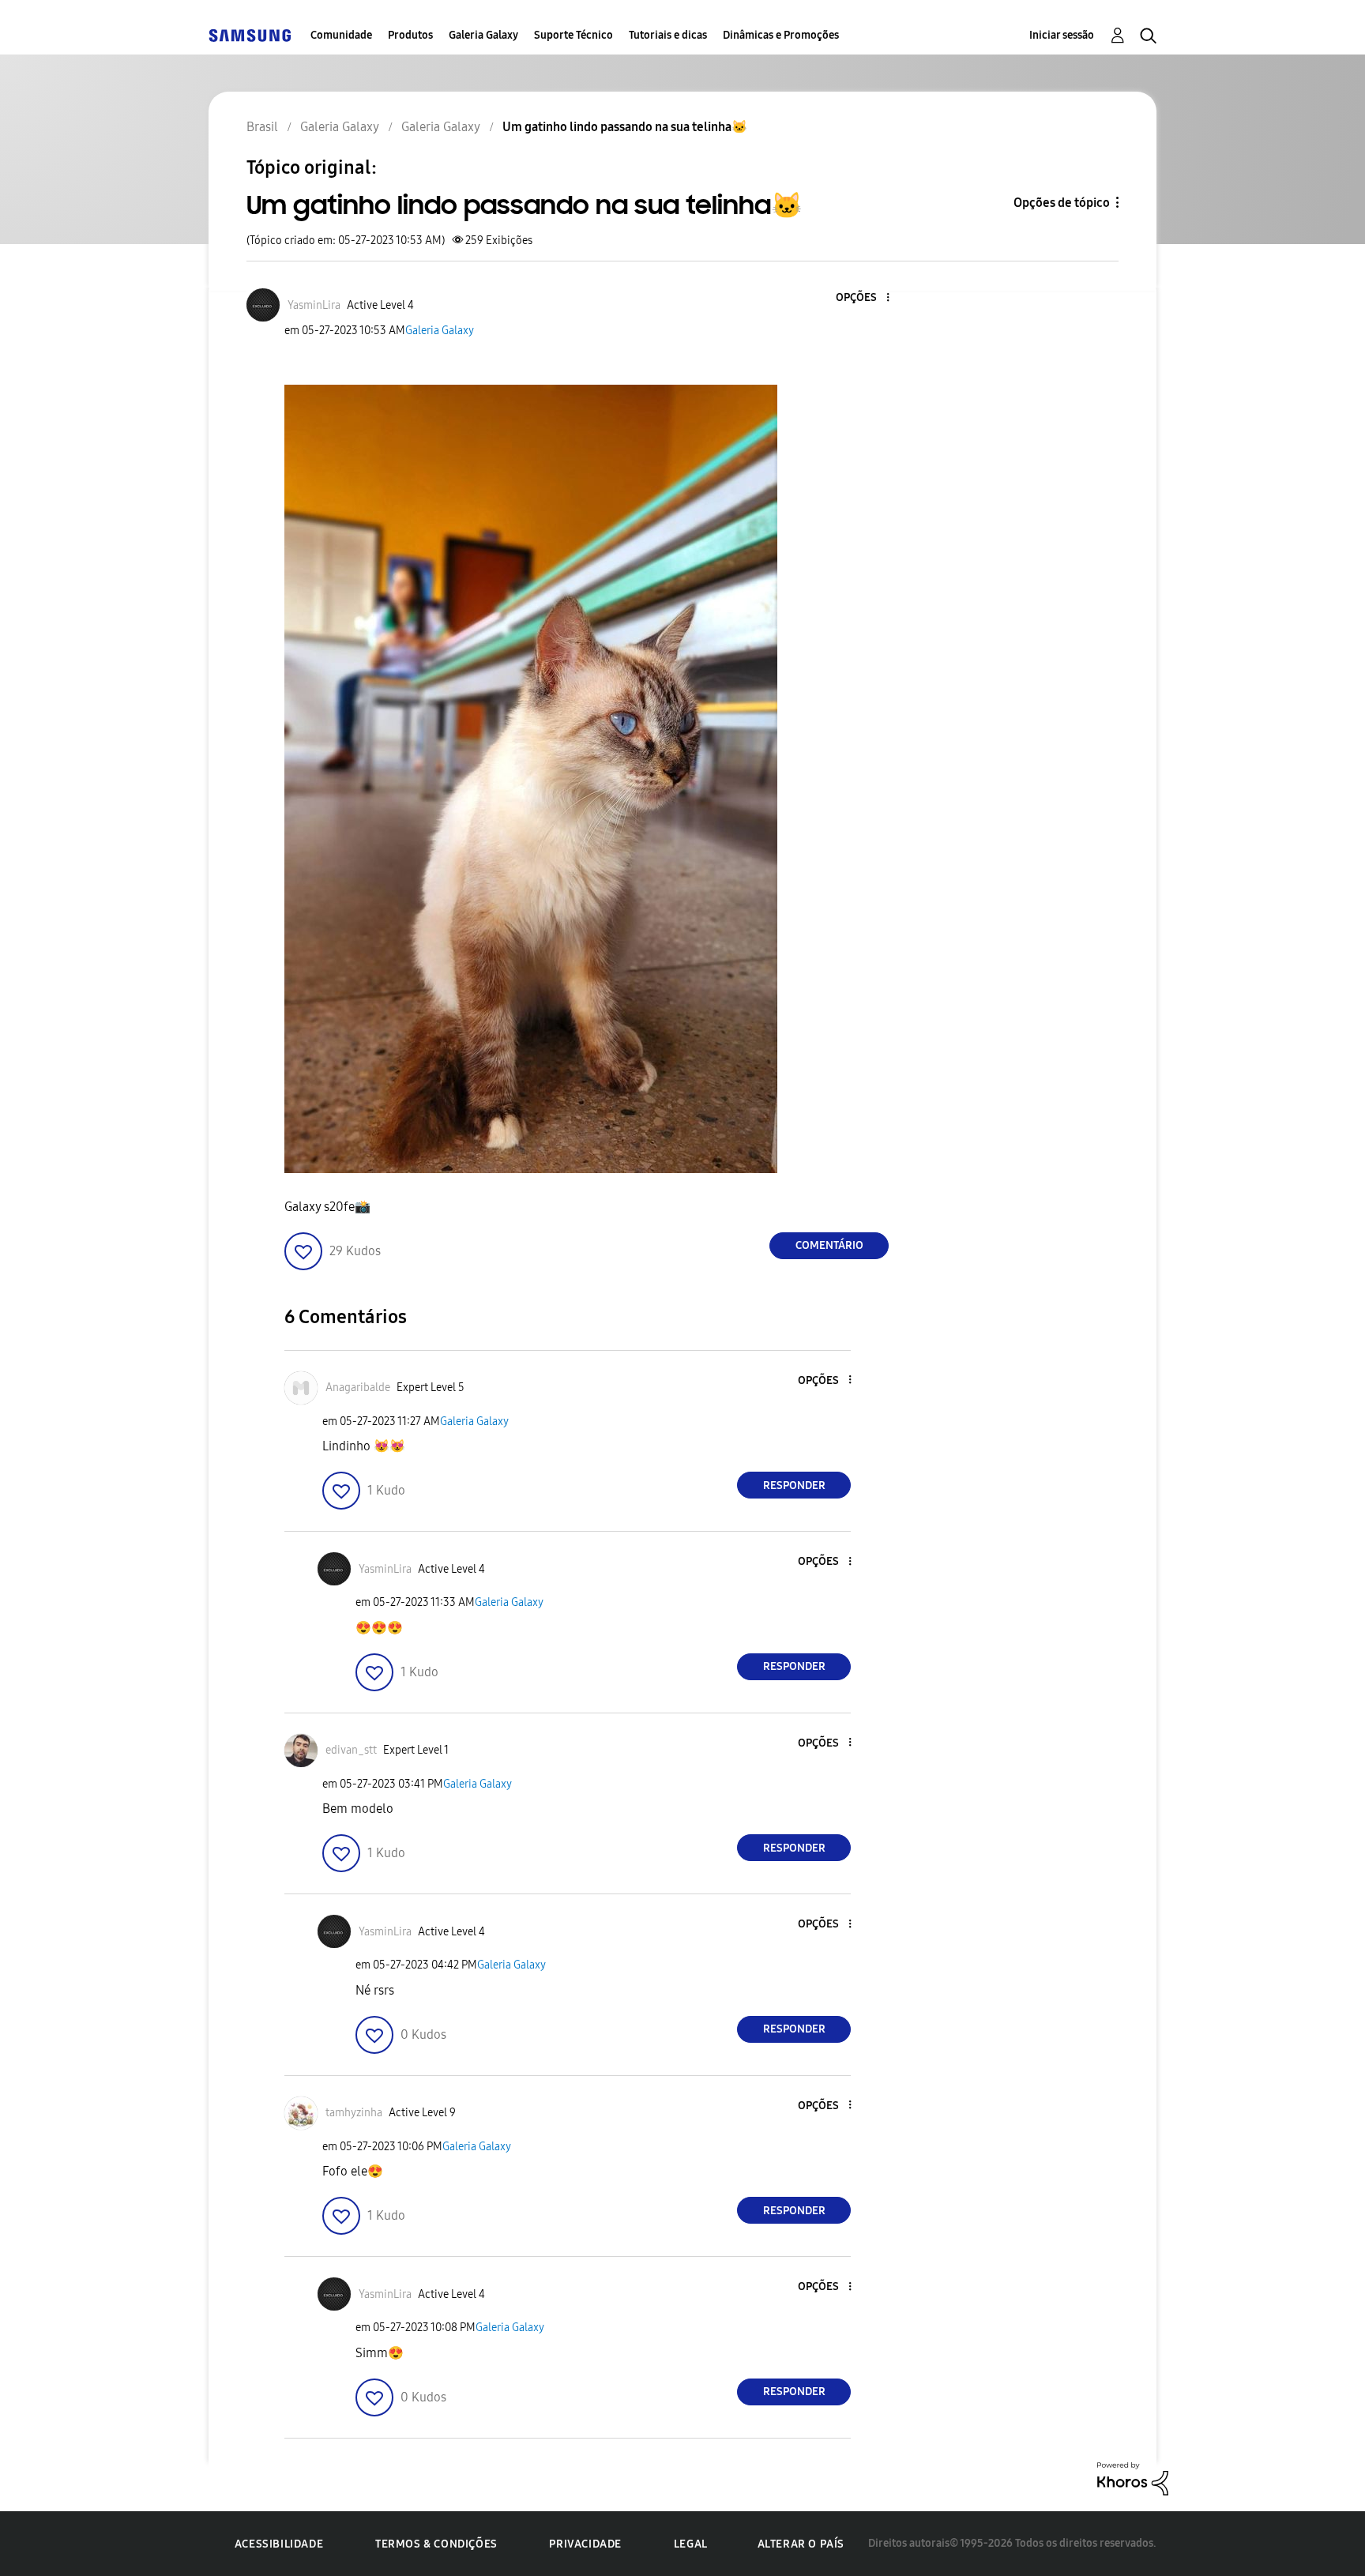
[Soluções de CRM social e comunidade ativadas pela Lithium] (1133, 2478)
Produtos (410, 35)
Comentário (829, 1245)
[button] (862, 298)
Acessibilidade (279, 2544)
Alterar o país (801, 2544)
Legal (691, 2544)
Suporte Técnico (573, 35)
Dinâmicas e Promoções (781, 35)
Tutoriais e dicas (668, 35)
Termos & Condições (436, 2544)
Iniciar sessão (1062, 35)
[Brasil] (250, 35)
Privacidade (585, 2544)
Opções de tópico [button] (1062, 203)
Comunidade (341, 35)
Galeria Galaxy (483, 35)
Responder (794, 1485)
